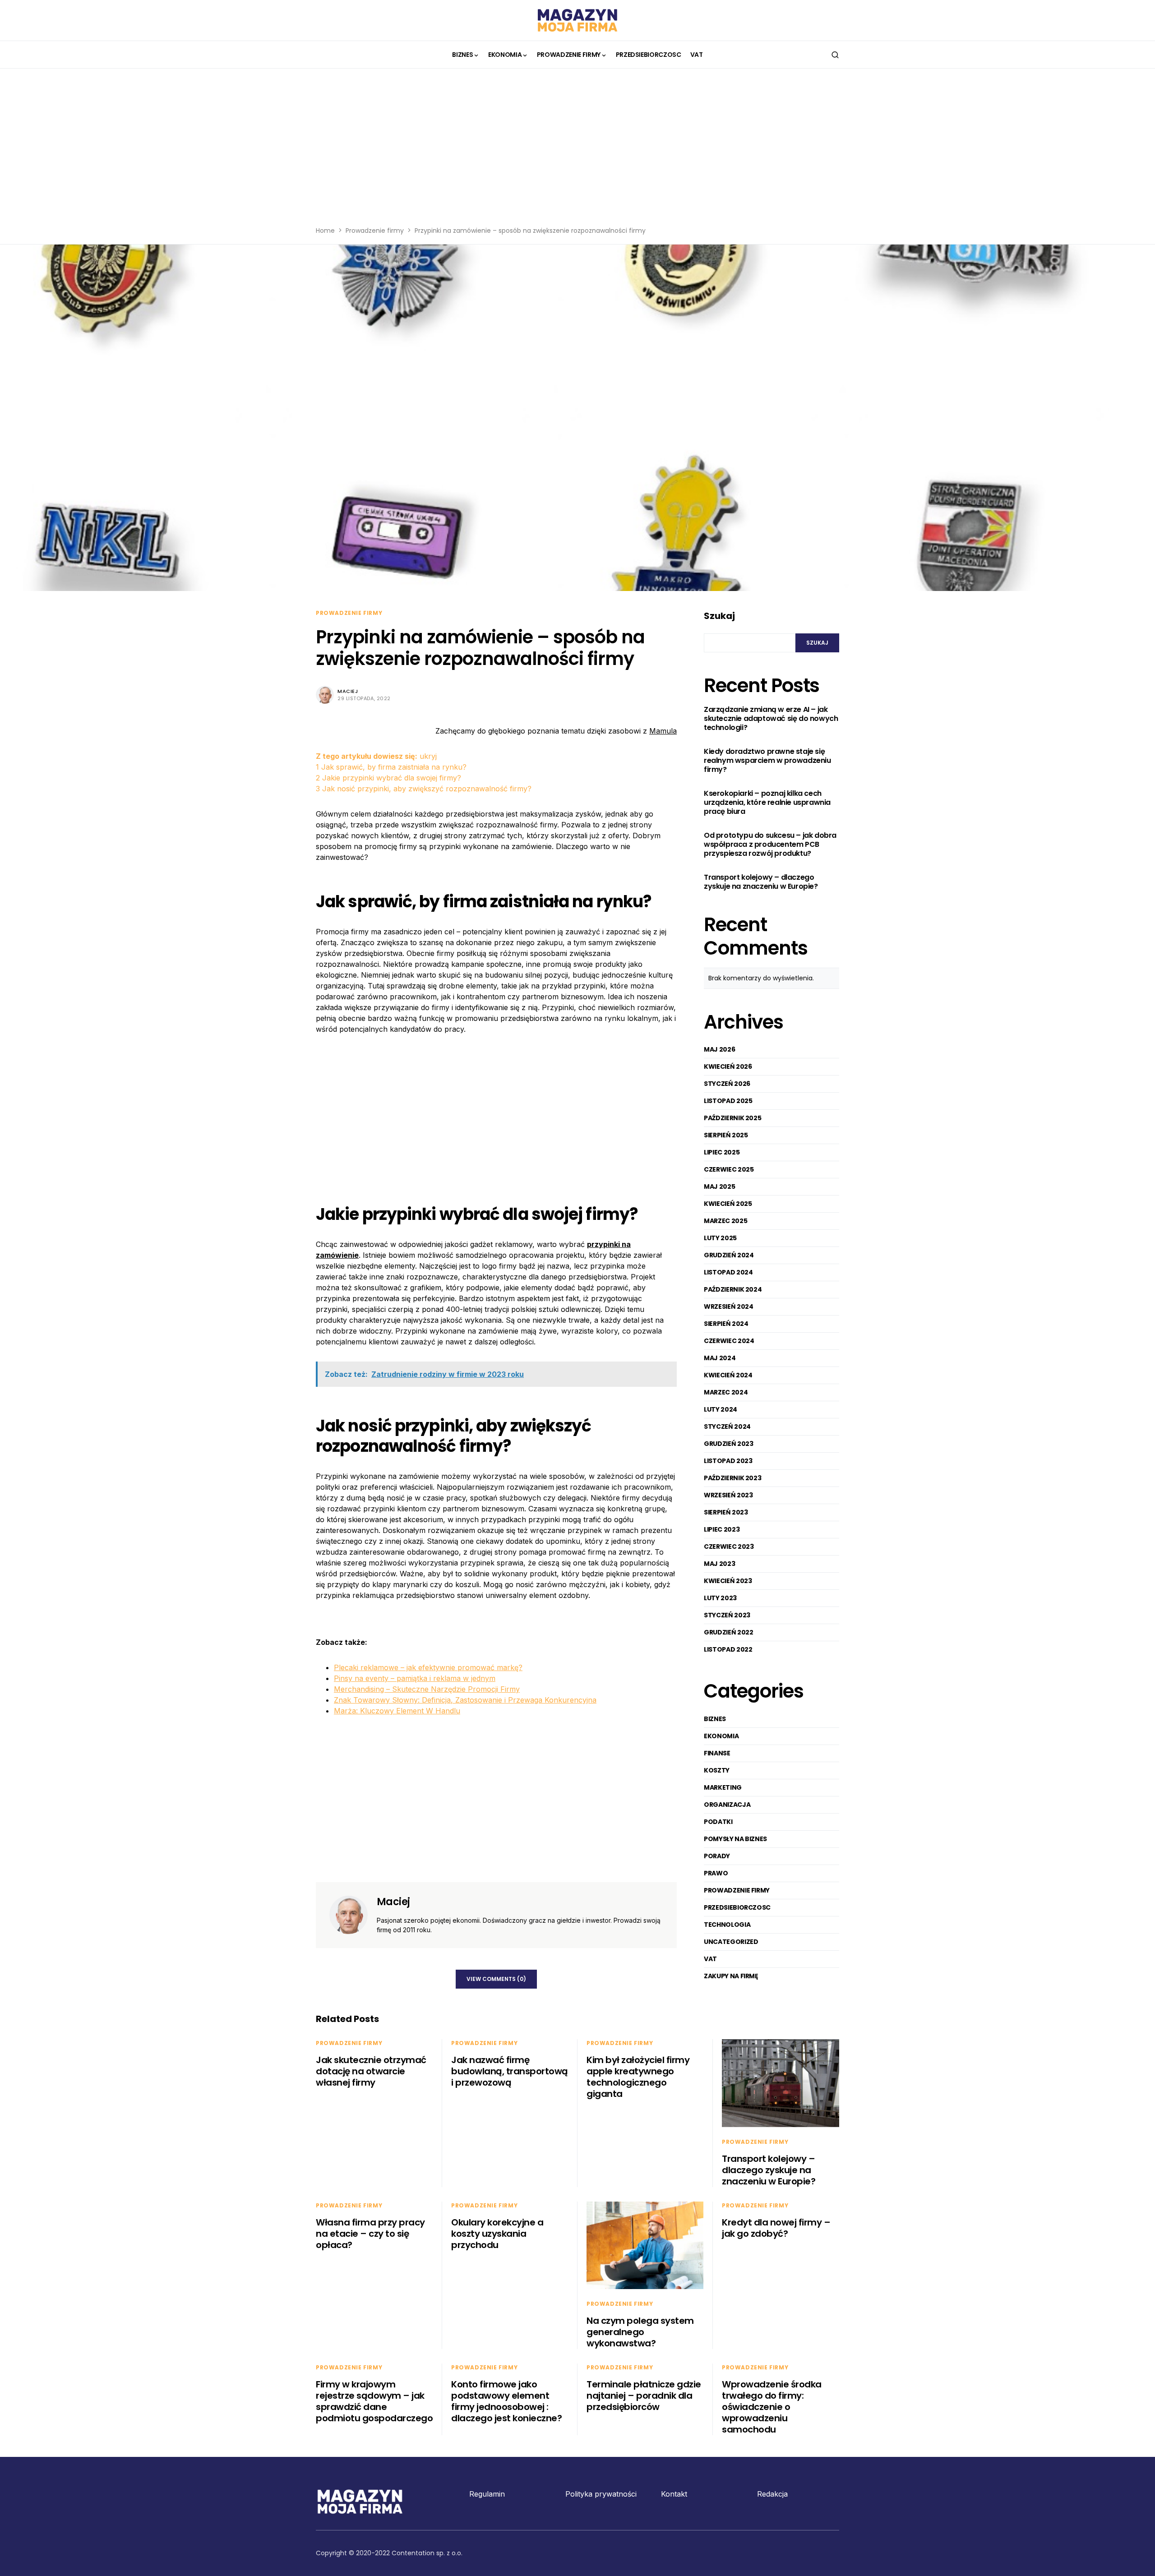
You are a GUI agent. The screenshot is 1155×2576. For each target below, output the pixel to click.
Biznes (715, 1719)
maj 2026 (719, 1049)
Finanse (717, 1753)
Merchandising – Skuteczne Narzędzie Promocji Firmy (427, 1689)
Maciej (348, 691)
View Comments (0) (496, 1979)
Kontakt (674, 2494)
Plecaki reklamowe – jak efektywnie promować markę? (428, 1667)
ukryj (428, 756)
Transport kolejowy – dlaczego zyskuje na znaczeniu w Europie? (761, 882)
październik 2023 (732, 1478)
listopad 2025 (728, 1101)
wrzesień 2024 (728, 1306)
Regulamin (487, 2494)
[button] (835, 55)
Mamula (663, 731)
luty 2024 (721, 1409)
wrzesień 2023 (728, 1495)
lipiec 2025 (722, 1152)
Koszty (717, 1770)
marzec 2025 (725, 1221)
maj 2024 (720, 1358)
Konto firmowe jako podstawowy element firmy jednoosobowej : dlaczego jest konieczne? (506, 2401)
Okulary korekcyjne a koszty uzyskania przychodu (497, 2234)
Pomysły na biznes (735, 1839)
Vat (710, 1959)
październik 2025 (732, 1118)
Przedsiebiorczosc (737, 1907)
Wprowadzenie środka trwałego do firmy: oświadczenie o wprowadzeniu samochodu (772, 2407)
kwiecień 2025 (728, 1204)
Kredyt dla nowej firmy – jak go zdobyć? (776, 2228)
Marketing (723, 1787)
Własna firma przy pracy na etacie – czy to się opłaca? (370, 2234)
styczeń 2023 (727, 1615)
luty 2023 (720, 1598)
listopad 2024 (728, 1272)
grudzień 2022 (728, 1632)
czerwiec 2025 (729, 1169)
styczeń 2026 (727, 1084)
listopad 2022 (728, 1649)
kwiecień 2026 (728, 1066)
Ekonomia (721, 1736)
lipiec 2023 (722, 1529)
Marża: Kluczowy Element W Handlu (397, 1711)
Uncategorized (731, 1942)
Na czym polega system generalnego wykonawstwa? (640, 2332)
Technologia (727, 1925)
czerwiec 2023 (729, 1547)
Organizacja (727, 1805)
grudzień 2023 (728, 1444)
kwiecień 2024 (728, 1375)
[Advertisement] (577, 153)
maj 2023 (719, 1564)
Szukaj (719, 616)
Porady (717, 1856)
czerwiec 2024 (729, 1341)
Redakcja (772, 2494)
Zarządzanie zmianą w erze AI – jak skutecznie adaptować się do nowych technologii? (771, 719)
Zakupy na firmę (731, 1976)
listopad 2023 (728, 1461)
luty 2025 (720, 1238)
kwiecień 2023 (728, 1581)
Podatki (718, 1822)
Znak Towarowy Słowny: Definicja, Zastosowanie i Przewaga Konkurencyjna (465, 1700)
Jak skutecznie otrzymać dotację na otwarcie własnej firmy (371, 2071)
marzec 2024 (726, 1392)
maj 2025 (719, 1186)
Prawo (716, 1873)
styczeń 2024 (727, 1426)
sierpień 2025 (726, 1135)
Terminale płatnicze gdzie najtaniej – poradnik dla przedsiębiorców (644, 2396)
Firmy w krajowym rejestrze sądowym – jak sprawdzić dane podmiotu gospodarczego (374, 2401)
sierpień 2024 (726, 1324)
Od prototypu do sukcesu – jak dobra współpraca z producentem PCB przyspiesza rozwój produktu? (770, 845)
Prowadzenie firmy (375, 231)
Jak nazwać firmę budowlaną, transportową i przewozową (510, 2071)
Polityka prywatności (601, 2494)
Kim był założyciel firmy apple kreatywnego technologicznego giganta (638, 2077)
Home (325, 231)
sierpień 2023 (726, 1512)
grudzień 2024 (729, 1255)
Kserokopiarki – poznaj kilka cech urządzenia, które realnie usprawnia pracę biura (767, 803)
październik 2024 (733, 1289)
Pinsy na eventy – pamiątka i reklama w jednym (415, 1678)
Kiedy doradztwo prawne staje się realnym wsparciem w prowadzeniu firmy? (767, 761)
